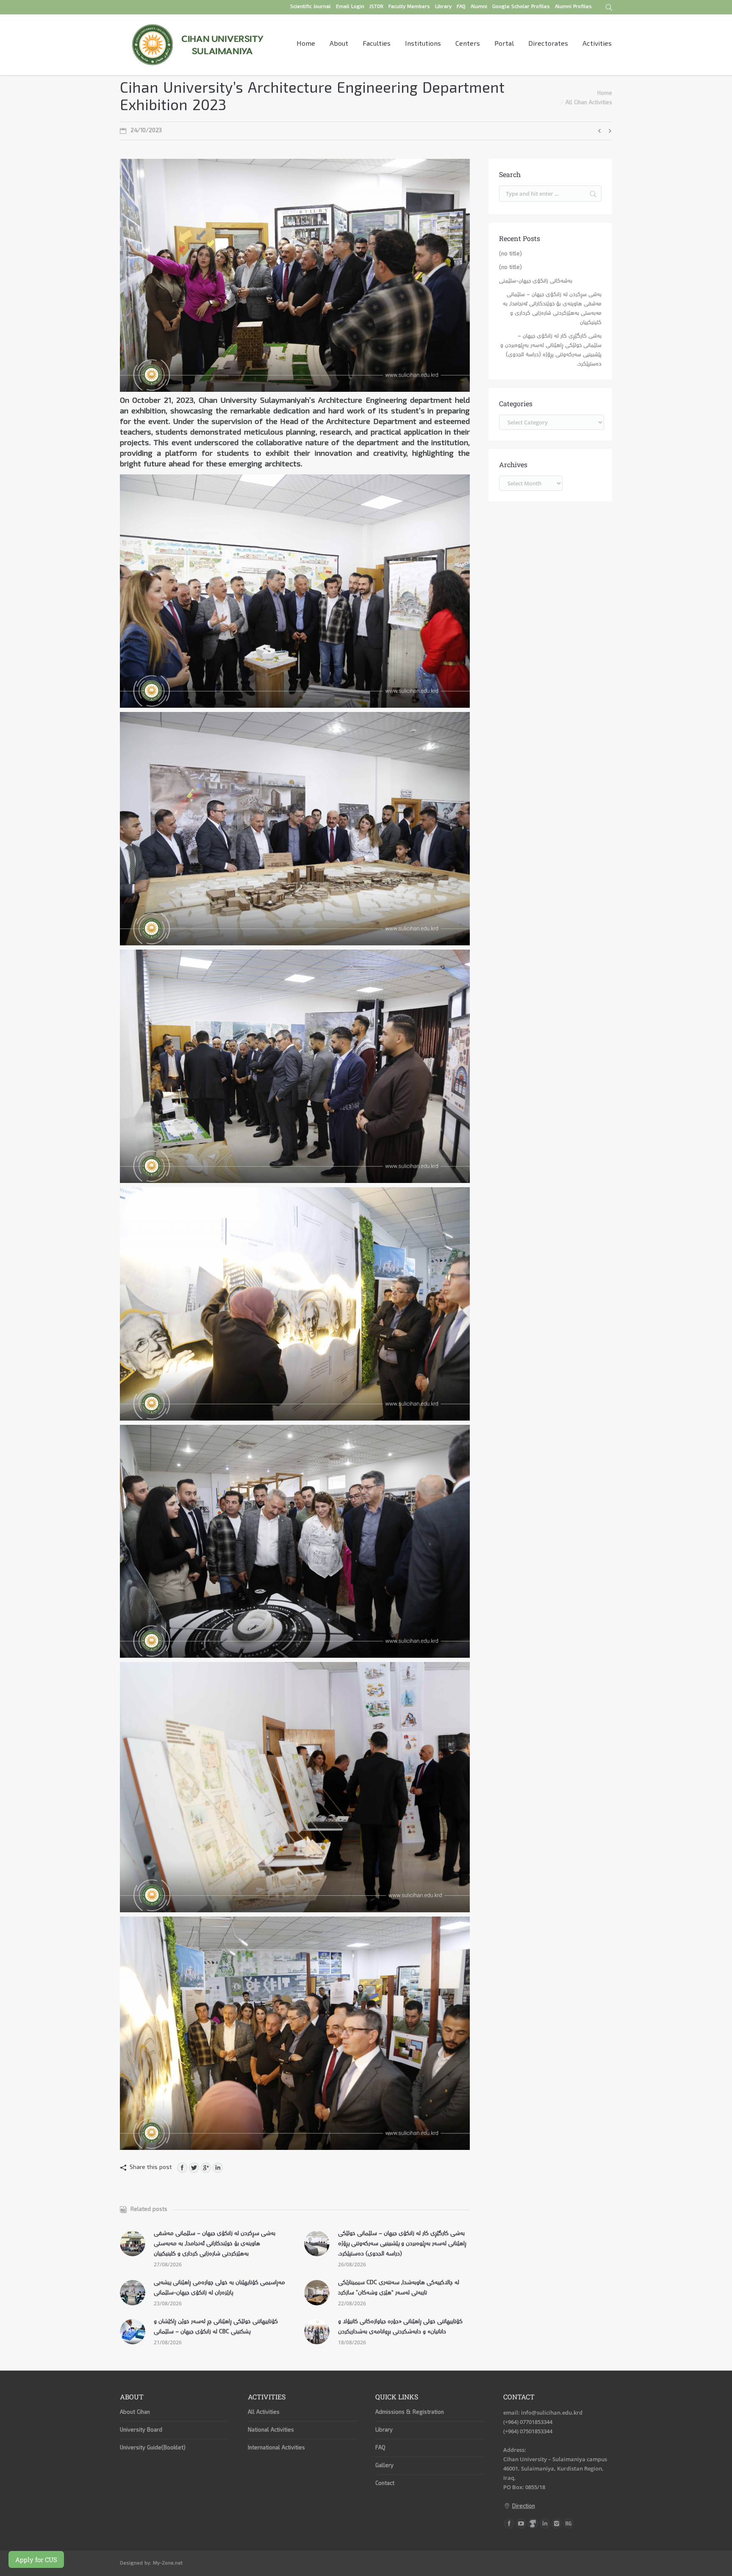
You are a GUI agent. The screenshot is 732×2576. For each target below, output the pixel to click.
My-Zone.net (168, 2564)
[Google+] (206, 2168)
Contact (385, 2484)
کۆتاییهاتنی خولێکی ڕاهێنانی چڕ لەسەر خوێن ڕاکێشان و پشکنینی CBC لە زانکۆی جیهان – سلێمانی (216, 2327)
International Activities (276, 2448)
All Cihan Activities (589, 103)
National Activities (271, 2430)
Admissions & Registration (410, 2413)
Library (384, 2430)
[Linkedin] (545, 2523)
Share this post (151, 2168)
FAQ (380, 2448)
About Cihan (135, 2413)
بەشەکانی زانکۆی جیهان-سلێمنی (536, 281)
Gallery (384, 2466)
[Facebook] (182, 2168)
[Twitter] (194, 2168)
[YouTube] (521, 2523)
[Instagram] (557, 2523)
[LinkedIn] (218, 2168)
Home (605, 94)
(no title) (510, 254)
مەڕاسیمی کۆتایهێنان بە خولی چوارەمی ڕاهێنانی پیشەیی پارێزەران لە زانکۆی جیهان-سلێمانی (219, 2288)
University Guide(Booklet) (153, 2448)
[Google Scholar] (533, 2523)
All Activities (264, 2413)
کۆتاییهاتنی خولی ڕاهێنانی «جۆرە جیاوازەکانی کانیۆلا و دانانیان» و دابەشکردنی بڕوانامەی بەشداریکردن (400, 2327)
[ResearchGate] (568, 2523)
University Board (141, 2430)
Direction (524, 2507)
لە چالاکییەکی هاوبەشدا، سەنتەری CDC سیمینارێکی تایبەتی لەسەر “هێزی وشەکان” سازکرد (399, 2288)
